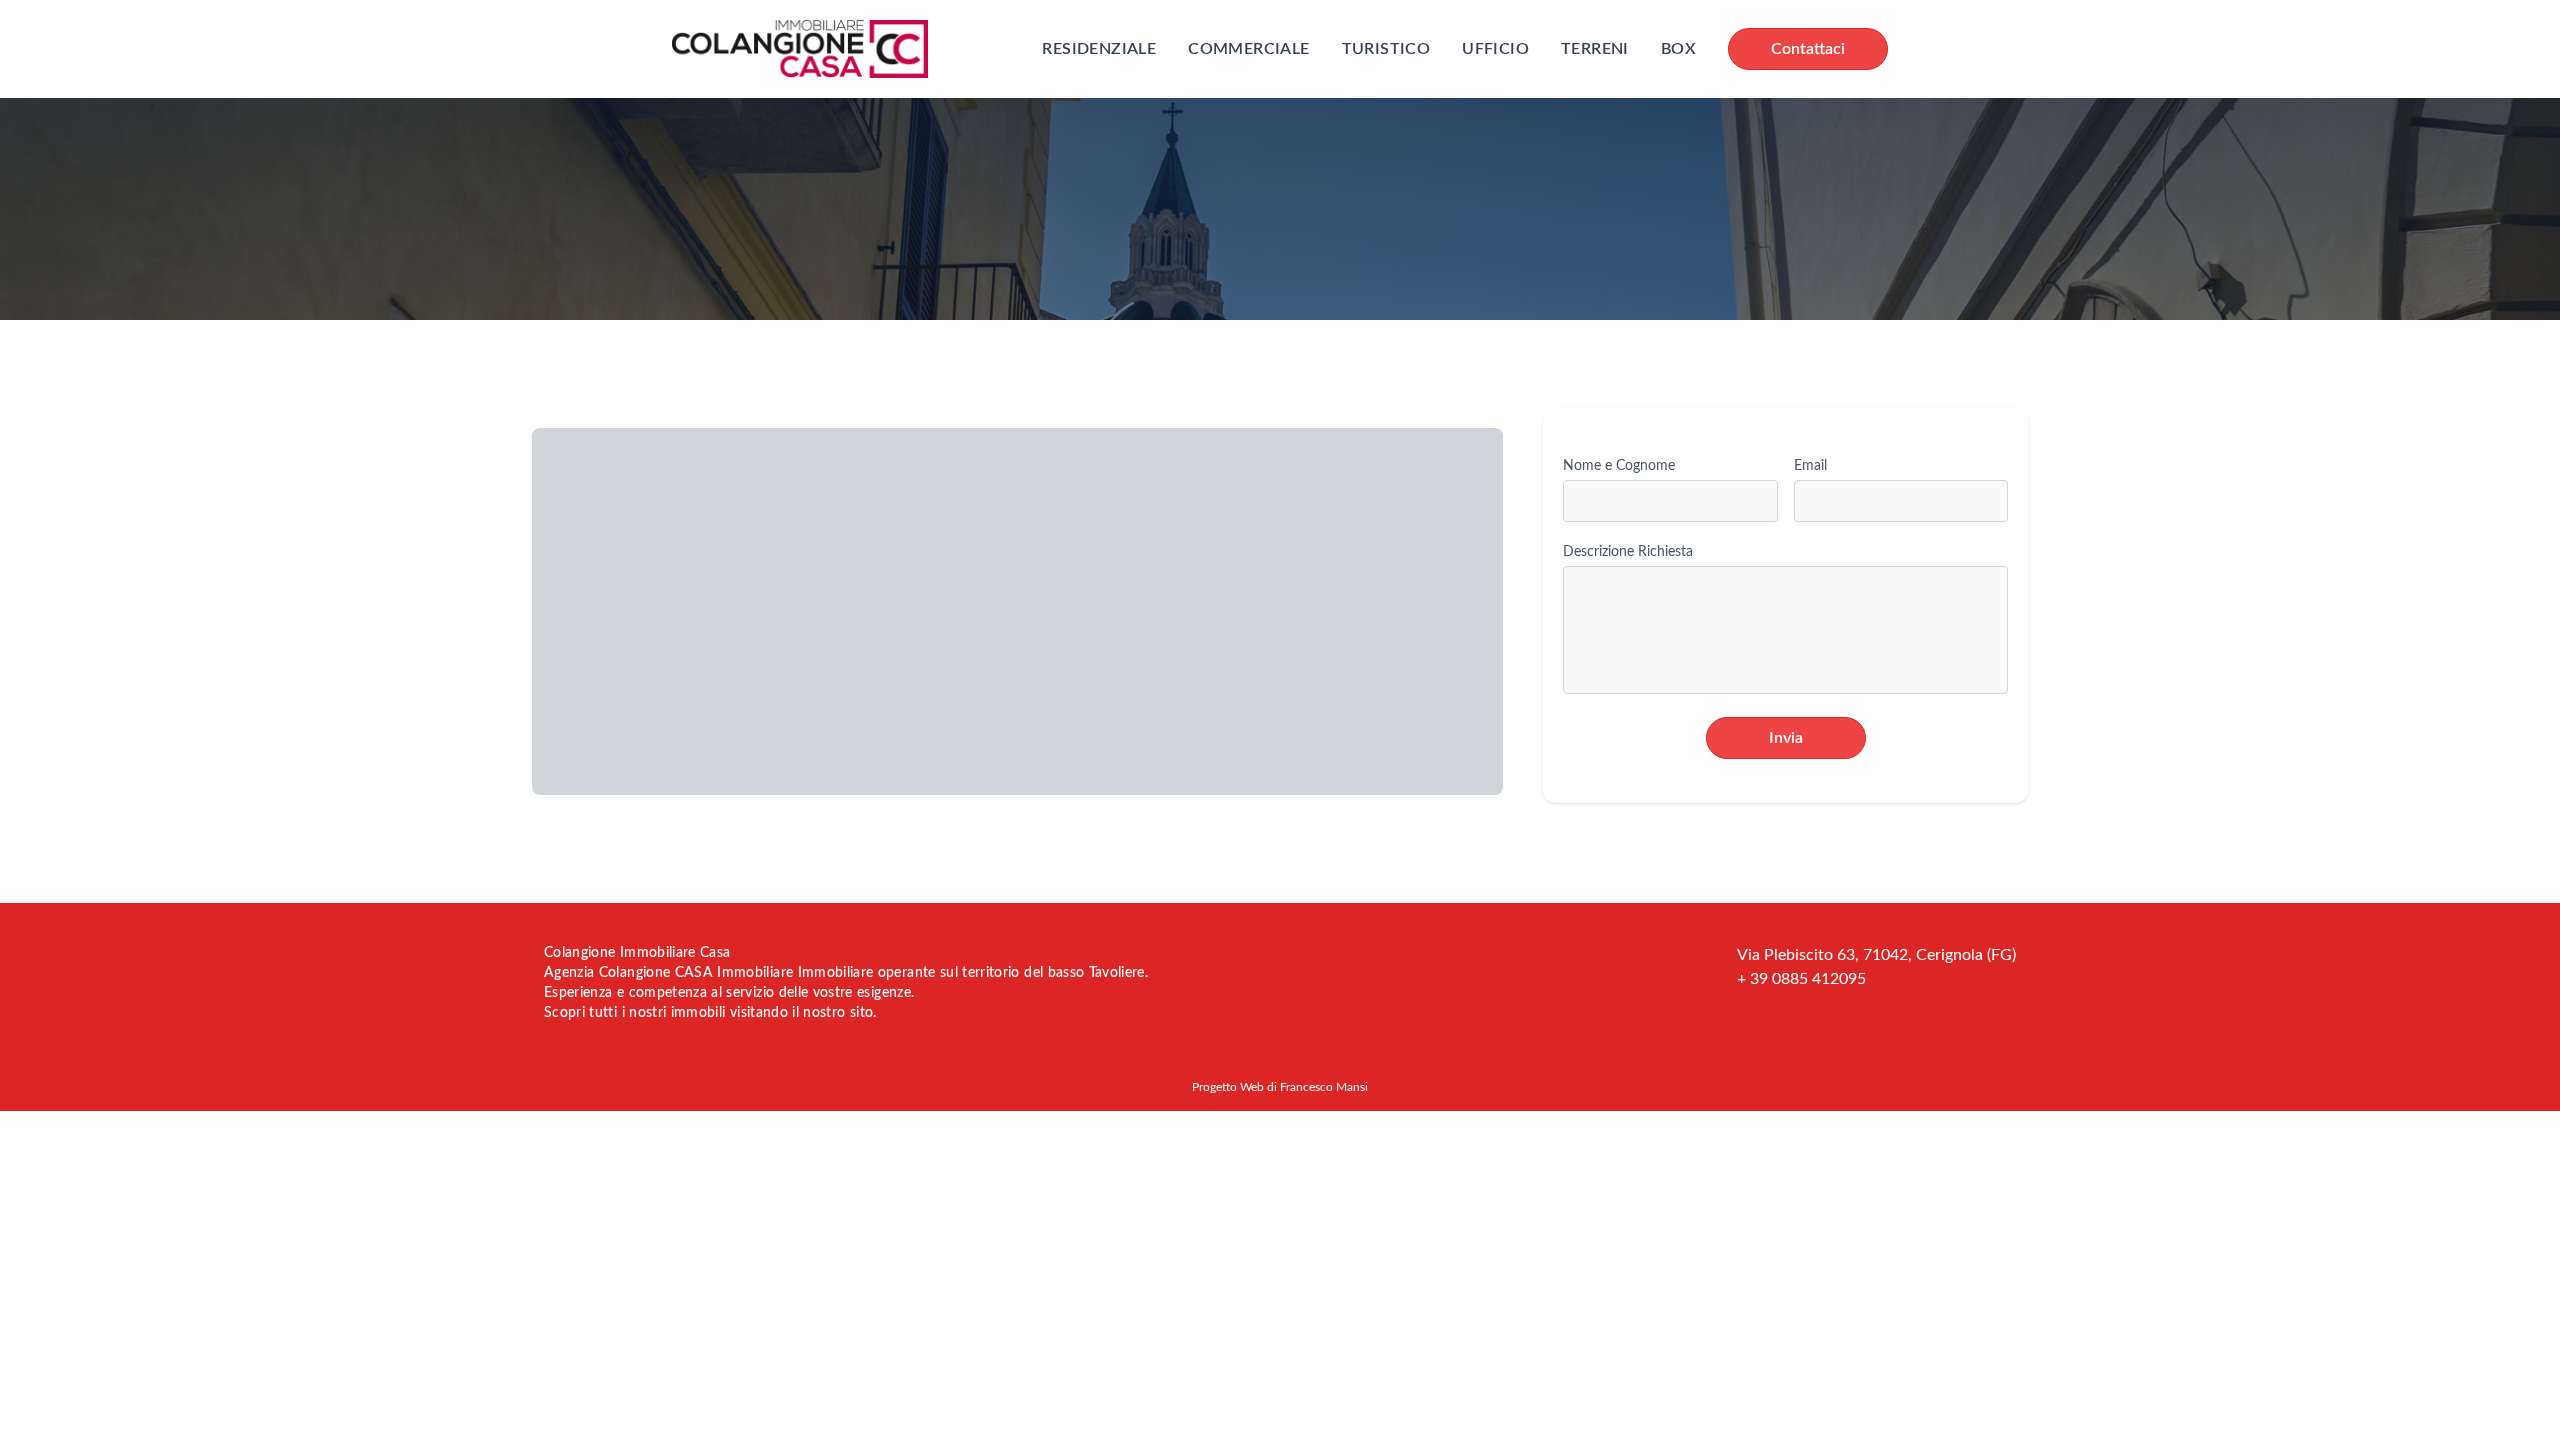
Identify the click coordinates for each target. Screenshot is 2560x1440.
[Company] (800, 49)
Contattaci (1808, 49)
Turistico (1386, 49)
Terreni (1595, 49)
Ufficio (1495, 49)
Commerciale (1248, 49)
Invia (1786, 738)
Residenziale (1099, 49)
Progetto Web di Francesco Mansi (1280, 1087)
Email (1810, 466)
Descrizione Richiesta (1628, 552)
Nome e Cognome (1619, 466)
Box (1678, 49)
